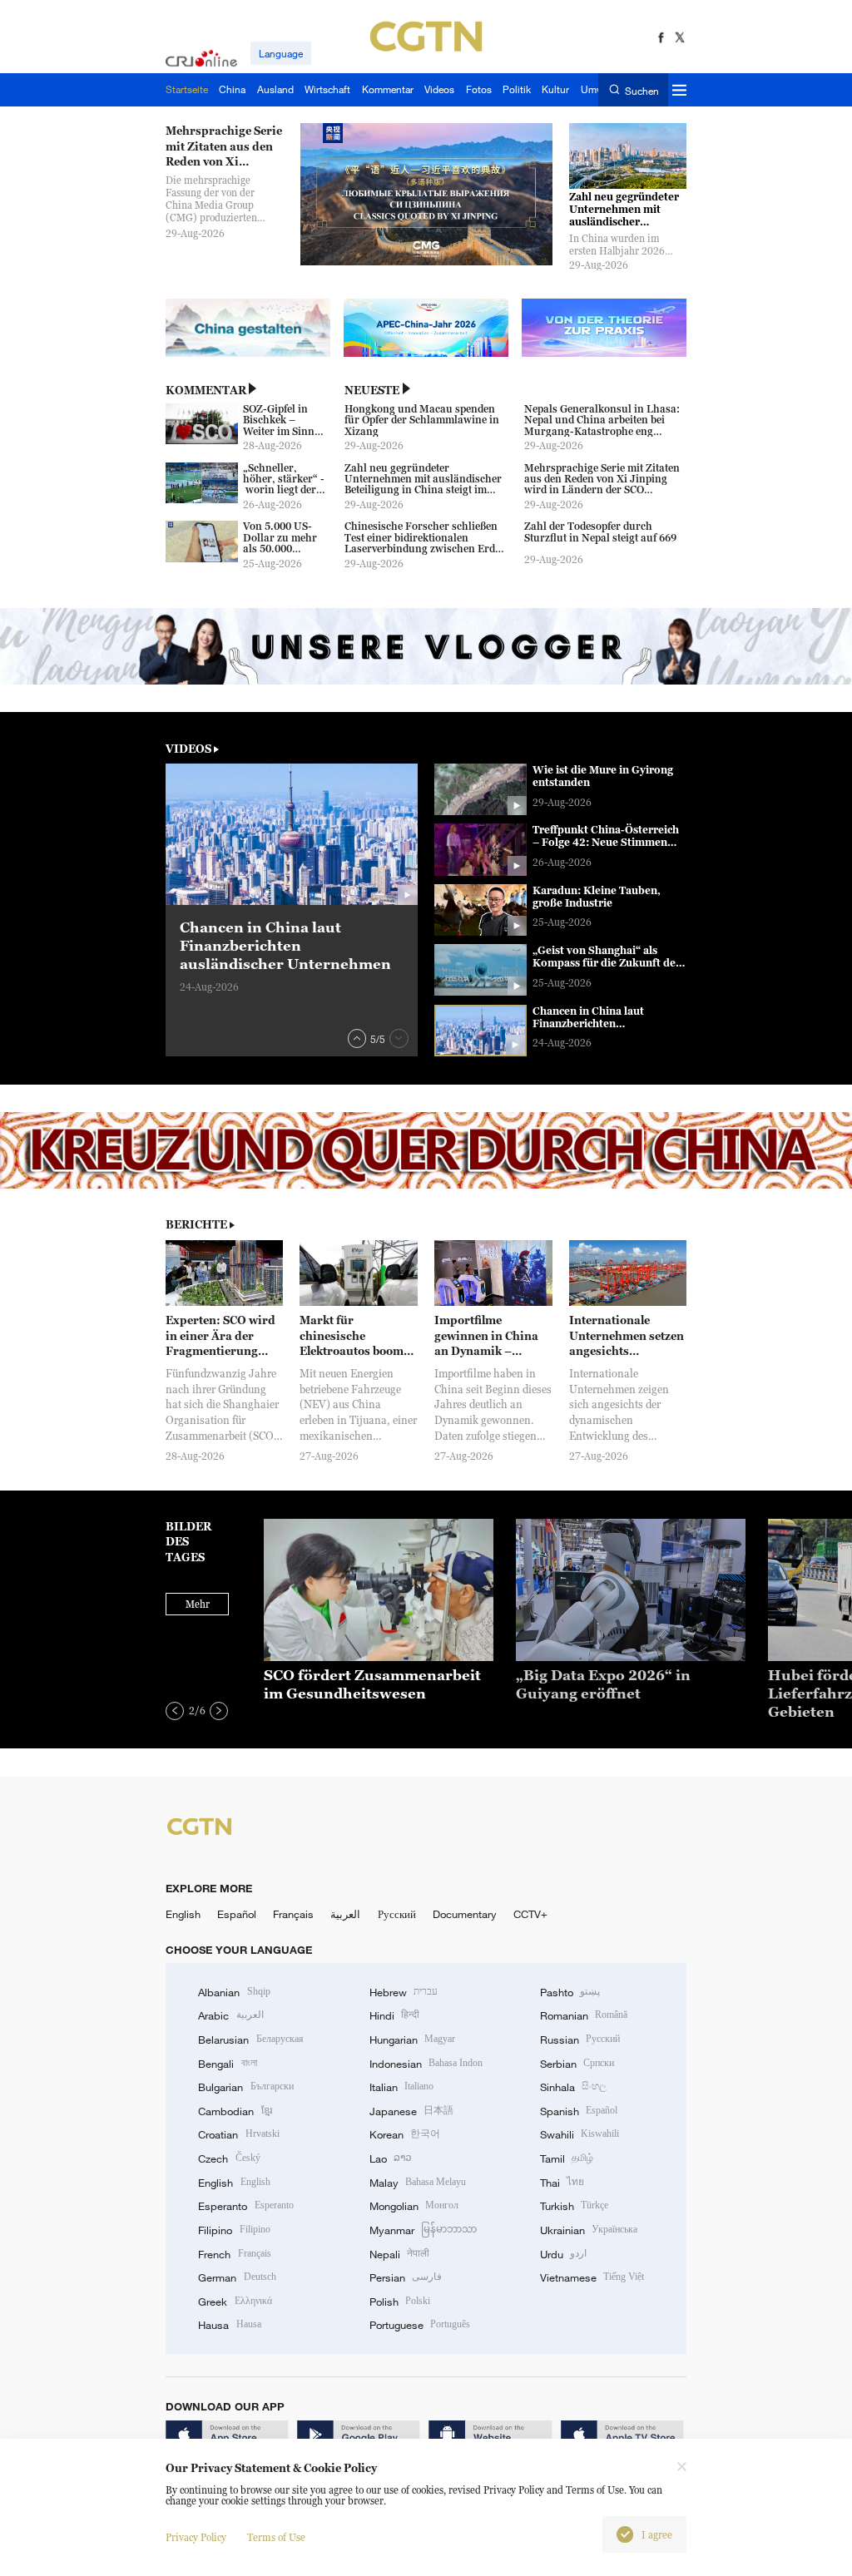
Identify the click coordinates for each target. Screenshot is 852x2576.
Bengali (227, 2064)
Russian (580, 2040)
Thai (562, 2183)
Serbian (577, 2064)
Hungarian (412, 2040)
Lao (391, 2158)
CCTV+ (530, 1914)
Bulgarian (245, 2087)
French (234, 2254)
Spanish (579, 2111)
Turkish (574, 2206)
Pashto (570, 1992)
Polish (400, 2302)
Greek (235, 2302)
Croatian (238, 2134)
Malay (418, 2183)
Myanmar (423, 2230)
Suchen (641, 90)
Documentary (465, 1914)
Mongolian (414, 2206)
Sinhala (573, 2087)
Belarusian (250, 2040)
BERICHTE (196, 1224)
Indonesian (426, 2064)
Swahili (580, 2134)
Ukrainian (589, 2230)
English (183, 1914)
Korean (405, 2134)
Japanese (411, 2111)
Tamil (567, 2158)
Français (293, 1914)
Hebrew (404, 1992)
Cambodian (235, 2111)
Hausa (229, 2325)
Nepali (399, 2254)
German (237, 2277)
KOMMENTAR (206, 390)
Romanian (584, 2015)
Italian (401, 2087)
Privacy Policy (196, 2537)
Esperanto (245, 2206)
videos (188, 749)
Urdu (563, 2254)
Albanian (234, 1992)
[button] (357, 1038)
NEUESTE (372, 390)
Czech (229, 2158)
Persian (406, 2277)
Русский (397, 1914)
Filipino (234, 2230)
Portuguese (420, 2325)
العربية (345, 1914)
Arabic (230, 2015)
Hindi (394, 2015)
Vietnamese (592, 2277)
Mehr (198, 1604)
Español (237, 1914)
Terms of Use (276, 2537)
